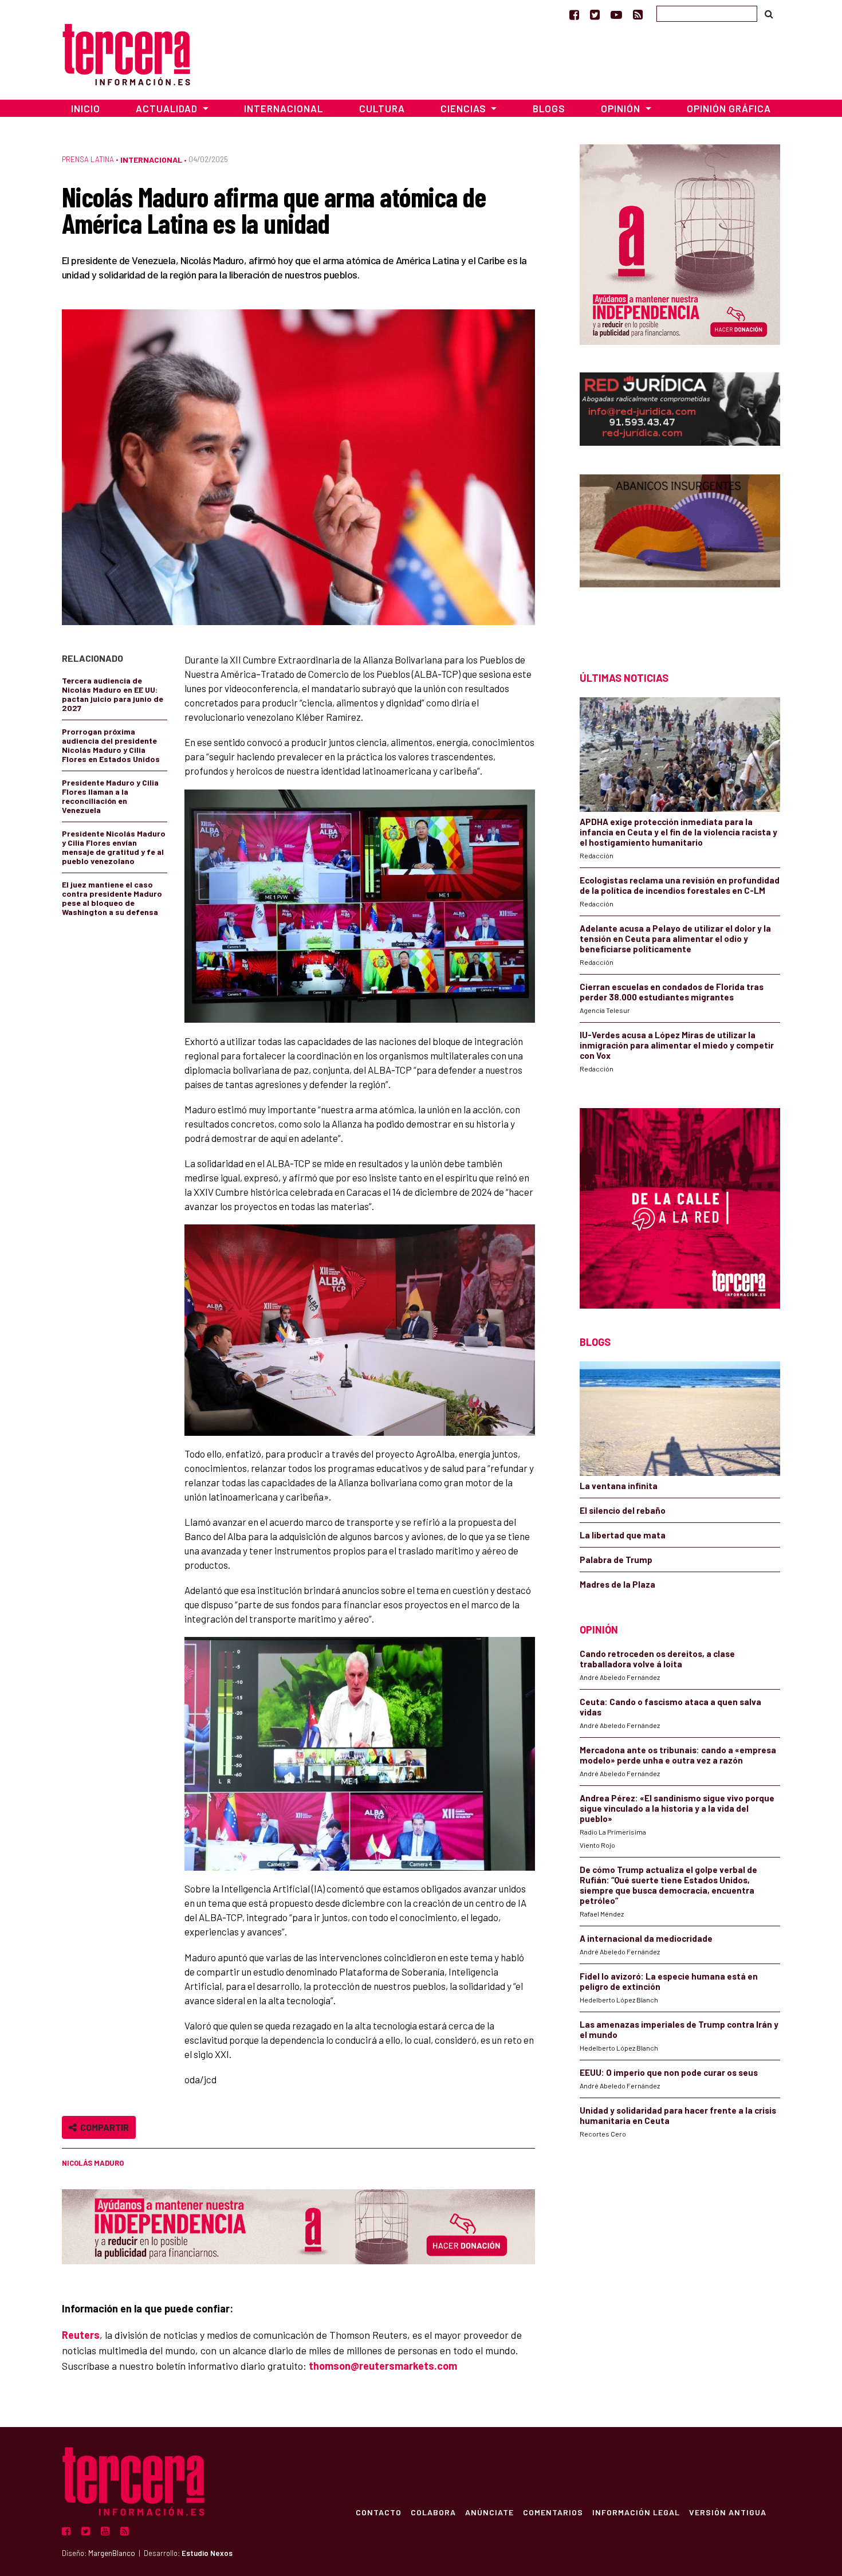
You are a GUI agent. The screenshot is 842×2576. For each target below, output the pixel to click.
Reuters (81, 2335)
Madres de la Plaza (617, 1584)
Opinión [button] (622, 108)
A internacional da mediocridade (646, 1938)
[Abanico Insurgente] (680, 553)
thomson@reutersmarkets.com (383, 2366)
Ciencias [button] (465, 108)
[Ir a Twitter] (595, 14)
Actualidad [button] (168, 108)
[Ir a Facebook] (574, 14)
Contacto (379, 2512)
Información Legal (636, 2512)
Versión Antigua (728, 2512)
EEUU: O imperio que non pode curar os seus (669, 2072)
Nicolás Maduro (93, 2163)
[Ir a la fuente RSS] (638, 14)
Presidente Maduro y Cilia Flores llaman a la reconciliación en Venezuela (110, 796)
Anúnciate (489, 2512)
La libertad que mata (623, 1535)
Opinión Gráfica (729, 108)
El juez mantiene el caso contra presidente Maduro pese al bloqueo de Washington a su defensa (112, 898)
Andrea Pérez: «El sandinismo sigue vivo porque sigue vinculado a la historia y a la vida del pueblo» (677, 1808)
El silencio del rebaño (623, 1510)
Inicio (86, 108)
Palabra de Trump (616, 1560)
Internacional (284, 108)
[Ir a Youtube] (616, 14)
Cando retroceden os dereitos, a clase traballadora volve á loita (657, 1659)
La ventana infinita (619, 1486)
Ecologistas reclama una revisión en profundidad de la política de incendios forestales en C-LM (680, 885)
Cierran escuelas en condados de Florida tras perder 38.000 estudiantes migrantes (672, 992)
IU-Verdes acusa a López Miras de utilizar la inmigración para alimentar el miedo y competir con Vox (677, 1045)
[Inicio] (126, 53)
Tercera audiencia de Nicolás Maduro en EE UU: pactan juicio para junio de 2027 (113, 694)
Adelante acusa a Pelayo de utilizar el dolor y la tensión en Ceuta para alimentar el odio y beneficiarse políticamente (675, 938)
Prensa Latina (88, 159)
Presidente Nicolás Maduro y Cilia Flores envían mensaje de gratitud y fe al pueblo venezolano (114, 847)
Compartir (103, 2127)
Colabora (433, 2512)
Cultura (382, 108)
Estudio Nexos (207, 2553)
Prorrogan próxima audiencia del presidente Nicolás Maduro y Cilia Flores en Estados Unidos (111, 745)
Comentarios (553, 2512)
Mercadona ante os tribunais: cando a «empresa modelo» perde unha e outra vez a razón (678, 1755)
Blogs (549, 108)
